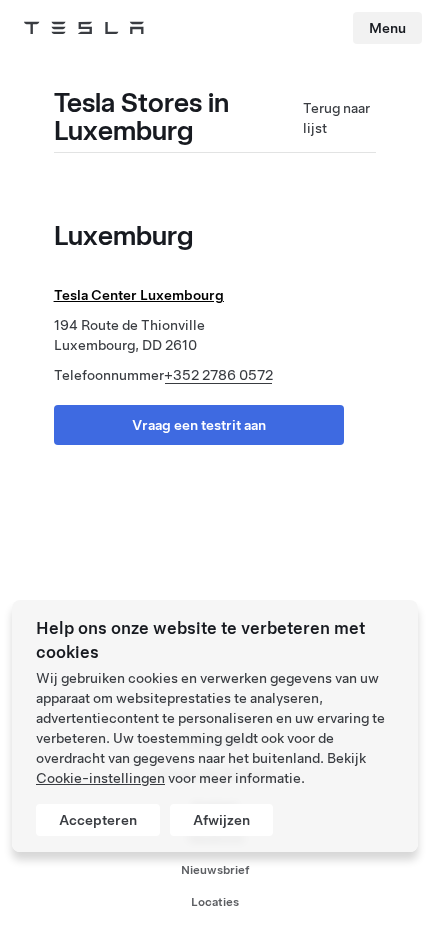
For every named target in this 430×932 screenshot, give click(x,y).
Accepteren (98, 820)
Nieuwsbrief (215, 870)
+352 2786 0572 (218, 375)
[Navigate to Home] (84, 28)
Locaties (215, 902)
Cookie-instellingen (100, 778)
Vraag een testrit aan (199, 425)
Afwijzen (221, 820)
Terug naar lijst (336, 118)
